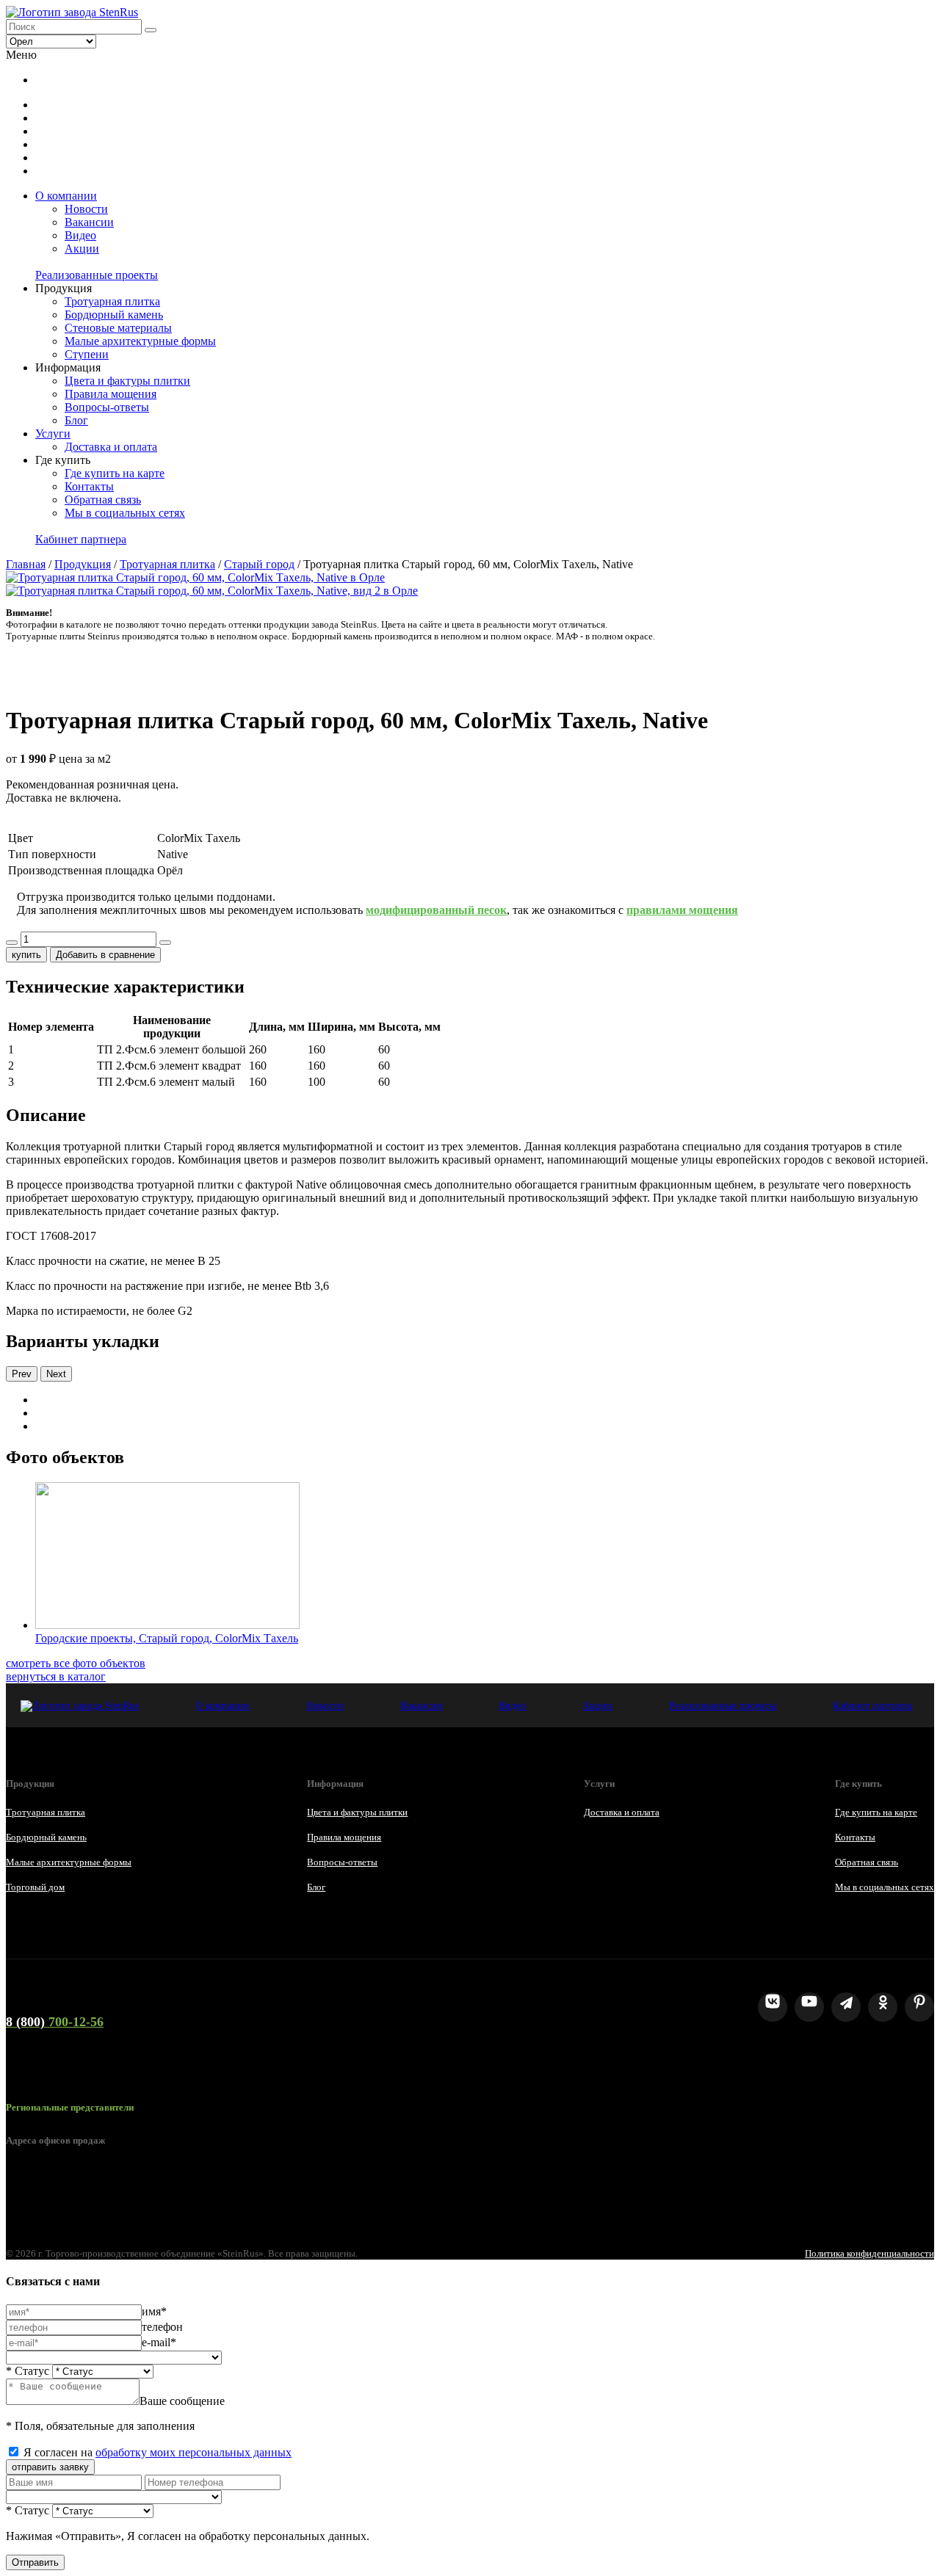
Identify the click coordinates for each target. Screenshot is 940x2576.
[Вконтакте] (773, 2007)
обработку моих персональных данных (194, 2452)
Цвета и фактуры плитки (127, 381)
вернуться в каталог (56, 1676)
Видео (80, 235)
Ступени (87, 354)
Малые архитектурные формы (140, 341)
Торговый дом (35, 1887)
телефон (162, 2327)
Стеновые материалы (118, 328)
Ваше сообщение (182, 2401)
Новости (86, 209)
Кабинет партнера (81, 539)
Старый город (259, 564)
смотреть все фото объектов (76, 1663)
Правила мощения (111, 394)
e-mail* (159, 2342)
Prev (22, 1374)
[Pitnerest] (919, 2007)
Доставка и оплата (111, 447)
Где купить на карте (115, 473)
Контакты (89, 486)
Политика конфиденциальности (869, 2253)
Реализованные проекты (97, 275)
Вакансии (89, 222)
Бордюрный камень (114, 315)
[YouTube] (809, 2007)
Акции (82, 248)
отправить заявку (50, 2467)
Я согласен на (158, 2452)
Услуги (53, 433)
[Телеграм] (846, 2007)
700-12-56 (55, 2022)
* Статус (28, 2371)
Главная (26, 564)
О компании (66, 196)
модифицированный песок (436, 910)
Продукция (83, 564)
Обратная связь (103, 500)
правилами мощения (682, 910)
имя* (154, 2311)
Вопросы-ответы (107, 407)
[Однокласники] (883, 2007)
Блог (76, 420)
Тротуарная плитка (112, 301)
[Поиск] (151, 30)
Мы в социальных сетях (125, 513)
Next (56, 1374)
